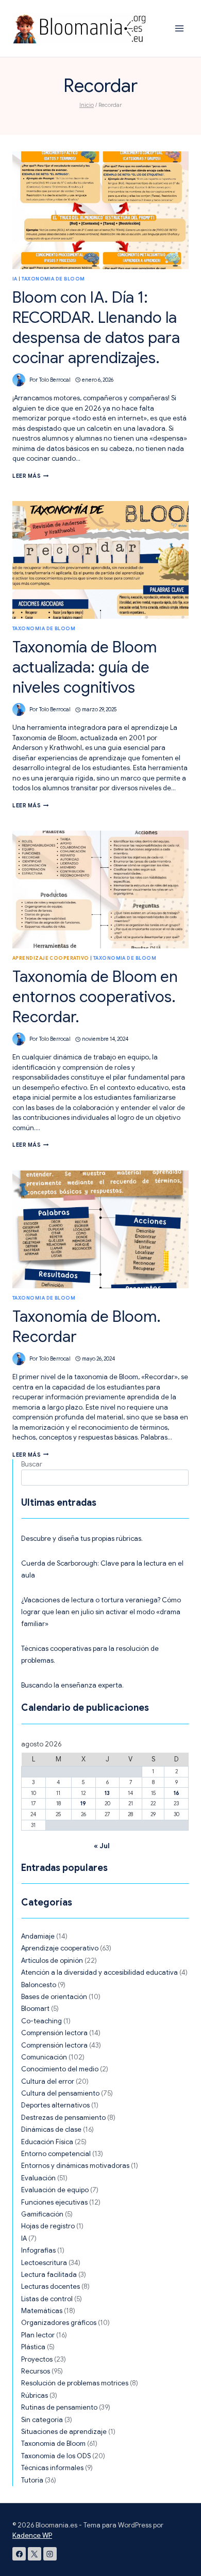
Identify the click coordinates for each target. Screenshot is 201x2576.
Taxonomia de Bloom (53, 279)
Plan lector (38, 2335)
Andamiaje (38, 1936)
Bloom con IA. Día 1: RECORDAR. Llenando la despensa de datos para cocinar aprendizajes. (96, 328)
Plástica (33, 2347)
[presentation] (100, 210)
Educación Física (47, 2142)
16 (177, 1793)
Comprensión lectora (54, 2033)
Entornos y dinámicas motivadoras (75, 2166)
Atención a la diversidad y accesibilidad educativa (99, 1972)
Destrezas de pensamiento (63, 2118)
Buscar (32, 1464)
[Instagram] (50, 2554)
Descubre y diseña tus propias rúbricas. (82, 1539)
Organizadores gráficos (59, 2323)
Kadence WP (32, 2535)
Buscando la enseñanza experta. (72, 1685)
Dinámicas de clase (51, 2129)
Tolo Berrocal (55, 380)
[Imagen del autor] (19, 380)
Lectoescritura (44, 2263)
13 (107, 1793)
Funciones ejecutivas (54, 2202)
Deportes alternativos (55, 2105)
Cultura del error (48, 2081)
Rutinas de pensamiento (59, 2407)
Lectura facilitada (49, 2275)
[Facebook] (19, 2554)
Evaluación (38, 2178)
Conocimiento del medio (60, 2069)
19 (83, 1804)
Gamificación (42, 2214)
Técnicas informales (52, 2468)
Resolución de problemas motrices (75, 2383)
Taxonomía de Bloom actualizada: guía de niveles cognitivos (85, 667)
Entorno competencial (56, 2154)
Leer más (31, 476)
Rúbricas (35, 2395)
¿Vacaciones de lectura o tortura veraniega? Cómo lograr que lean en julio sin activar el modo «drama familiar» (101, 1612)
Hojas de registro (48, 2226)
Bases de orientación (54, 1997)
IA (15, 279)
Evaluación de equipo (55, 2190)
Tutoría (32, 2480)
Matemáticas (42, 2311)
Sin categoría (42, 2420)
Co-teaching (41, 2021)
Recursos (36, 2371)
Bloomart (35, 2009)
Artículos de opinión (52, 1961)
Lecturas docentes (51, 2286)
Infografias (38, 2250)
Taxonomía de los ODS (56, 2456)
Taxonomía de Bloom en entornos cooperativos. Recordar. (95, 997)
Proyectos (37, 2359)
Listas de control (47, 2299)
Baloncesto (39, 1985)
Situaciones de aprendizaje (64, 2432)
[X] (35, 2554)
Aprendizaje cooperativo (51, 958)
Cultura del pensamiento (60, 2093)
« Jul (102, 1846)
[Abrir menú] (179, 28)
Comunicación (44, 2057)
